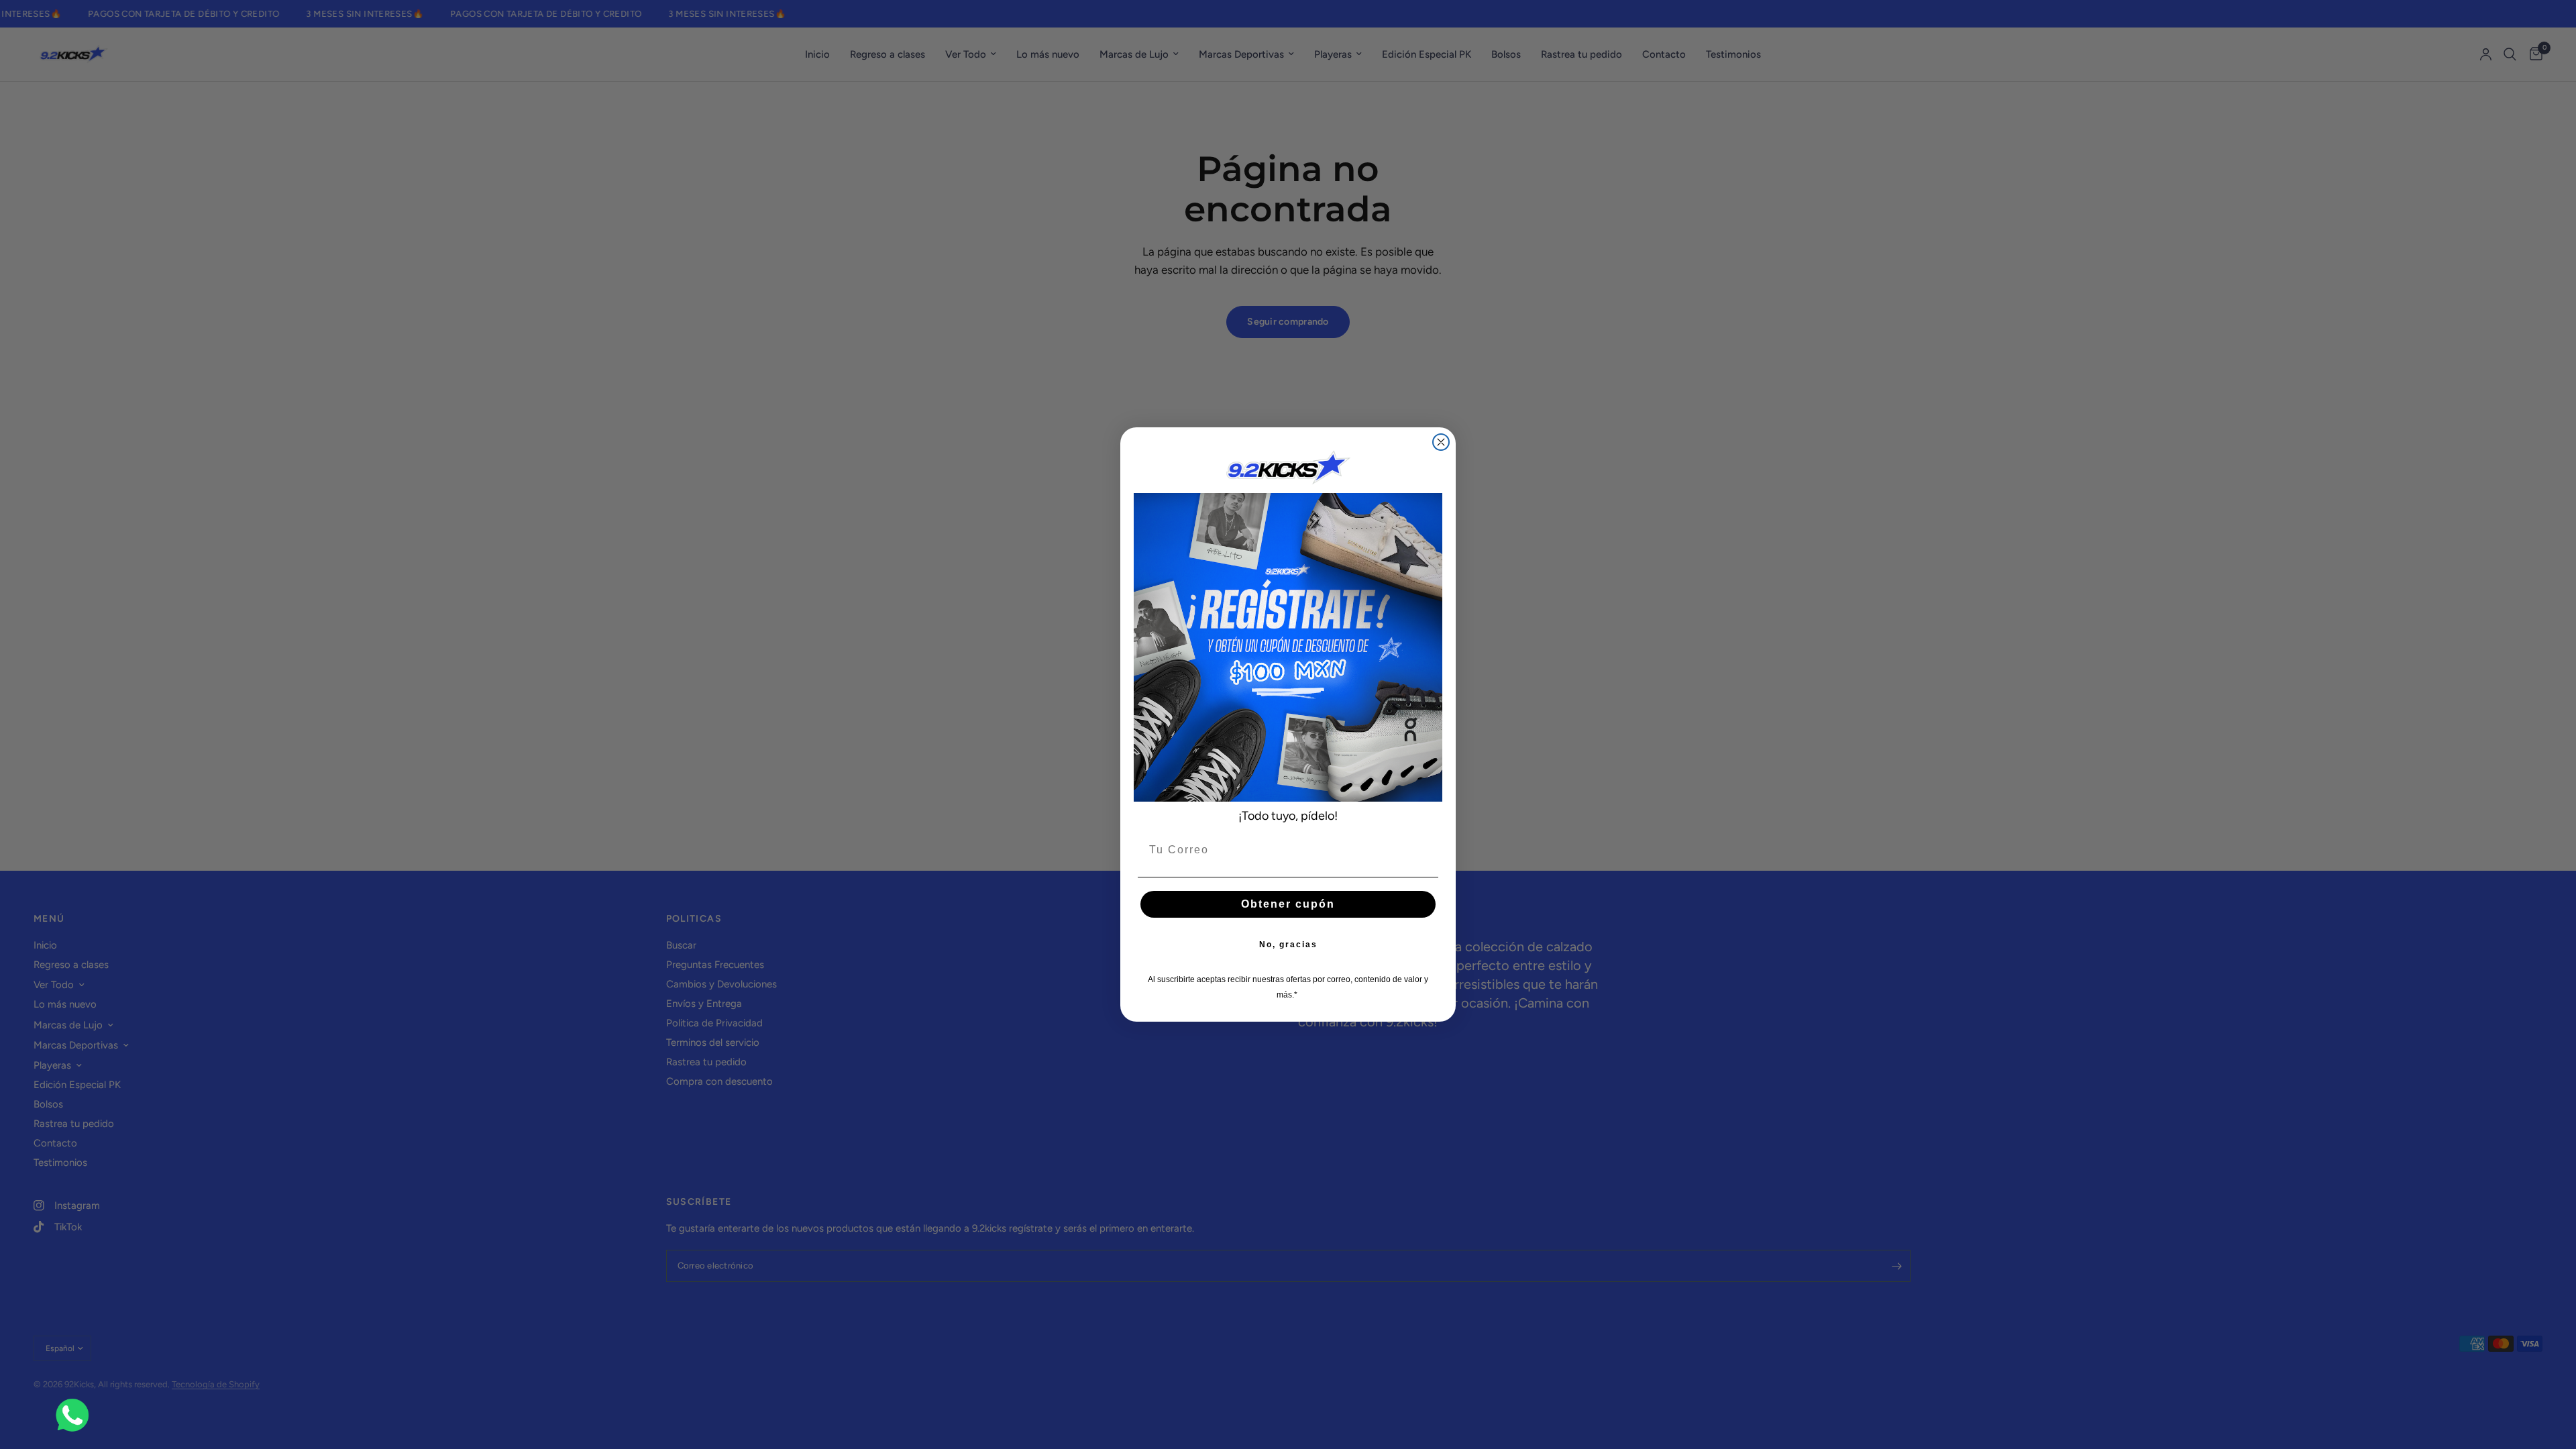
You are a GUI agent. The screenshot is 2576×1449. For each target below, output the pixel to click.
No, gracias (1288, 945)
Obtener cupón (1288, 904)
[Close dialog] (1441, 442)
